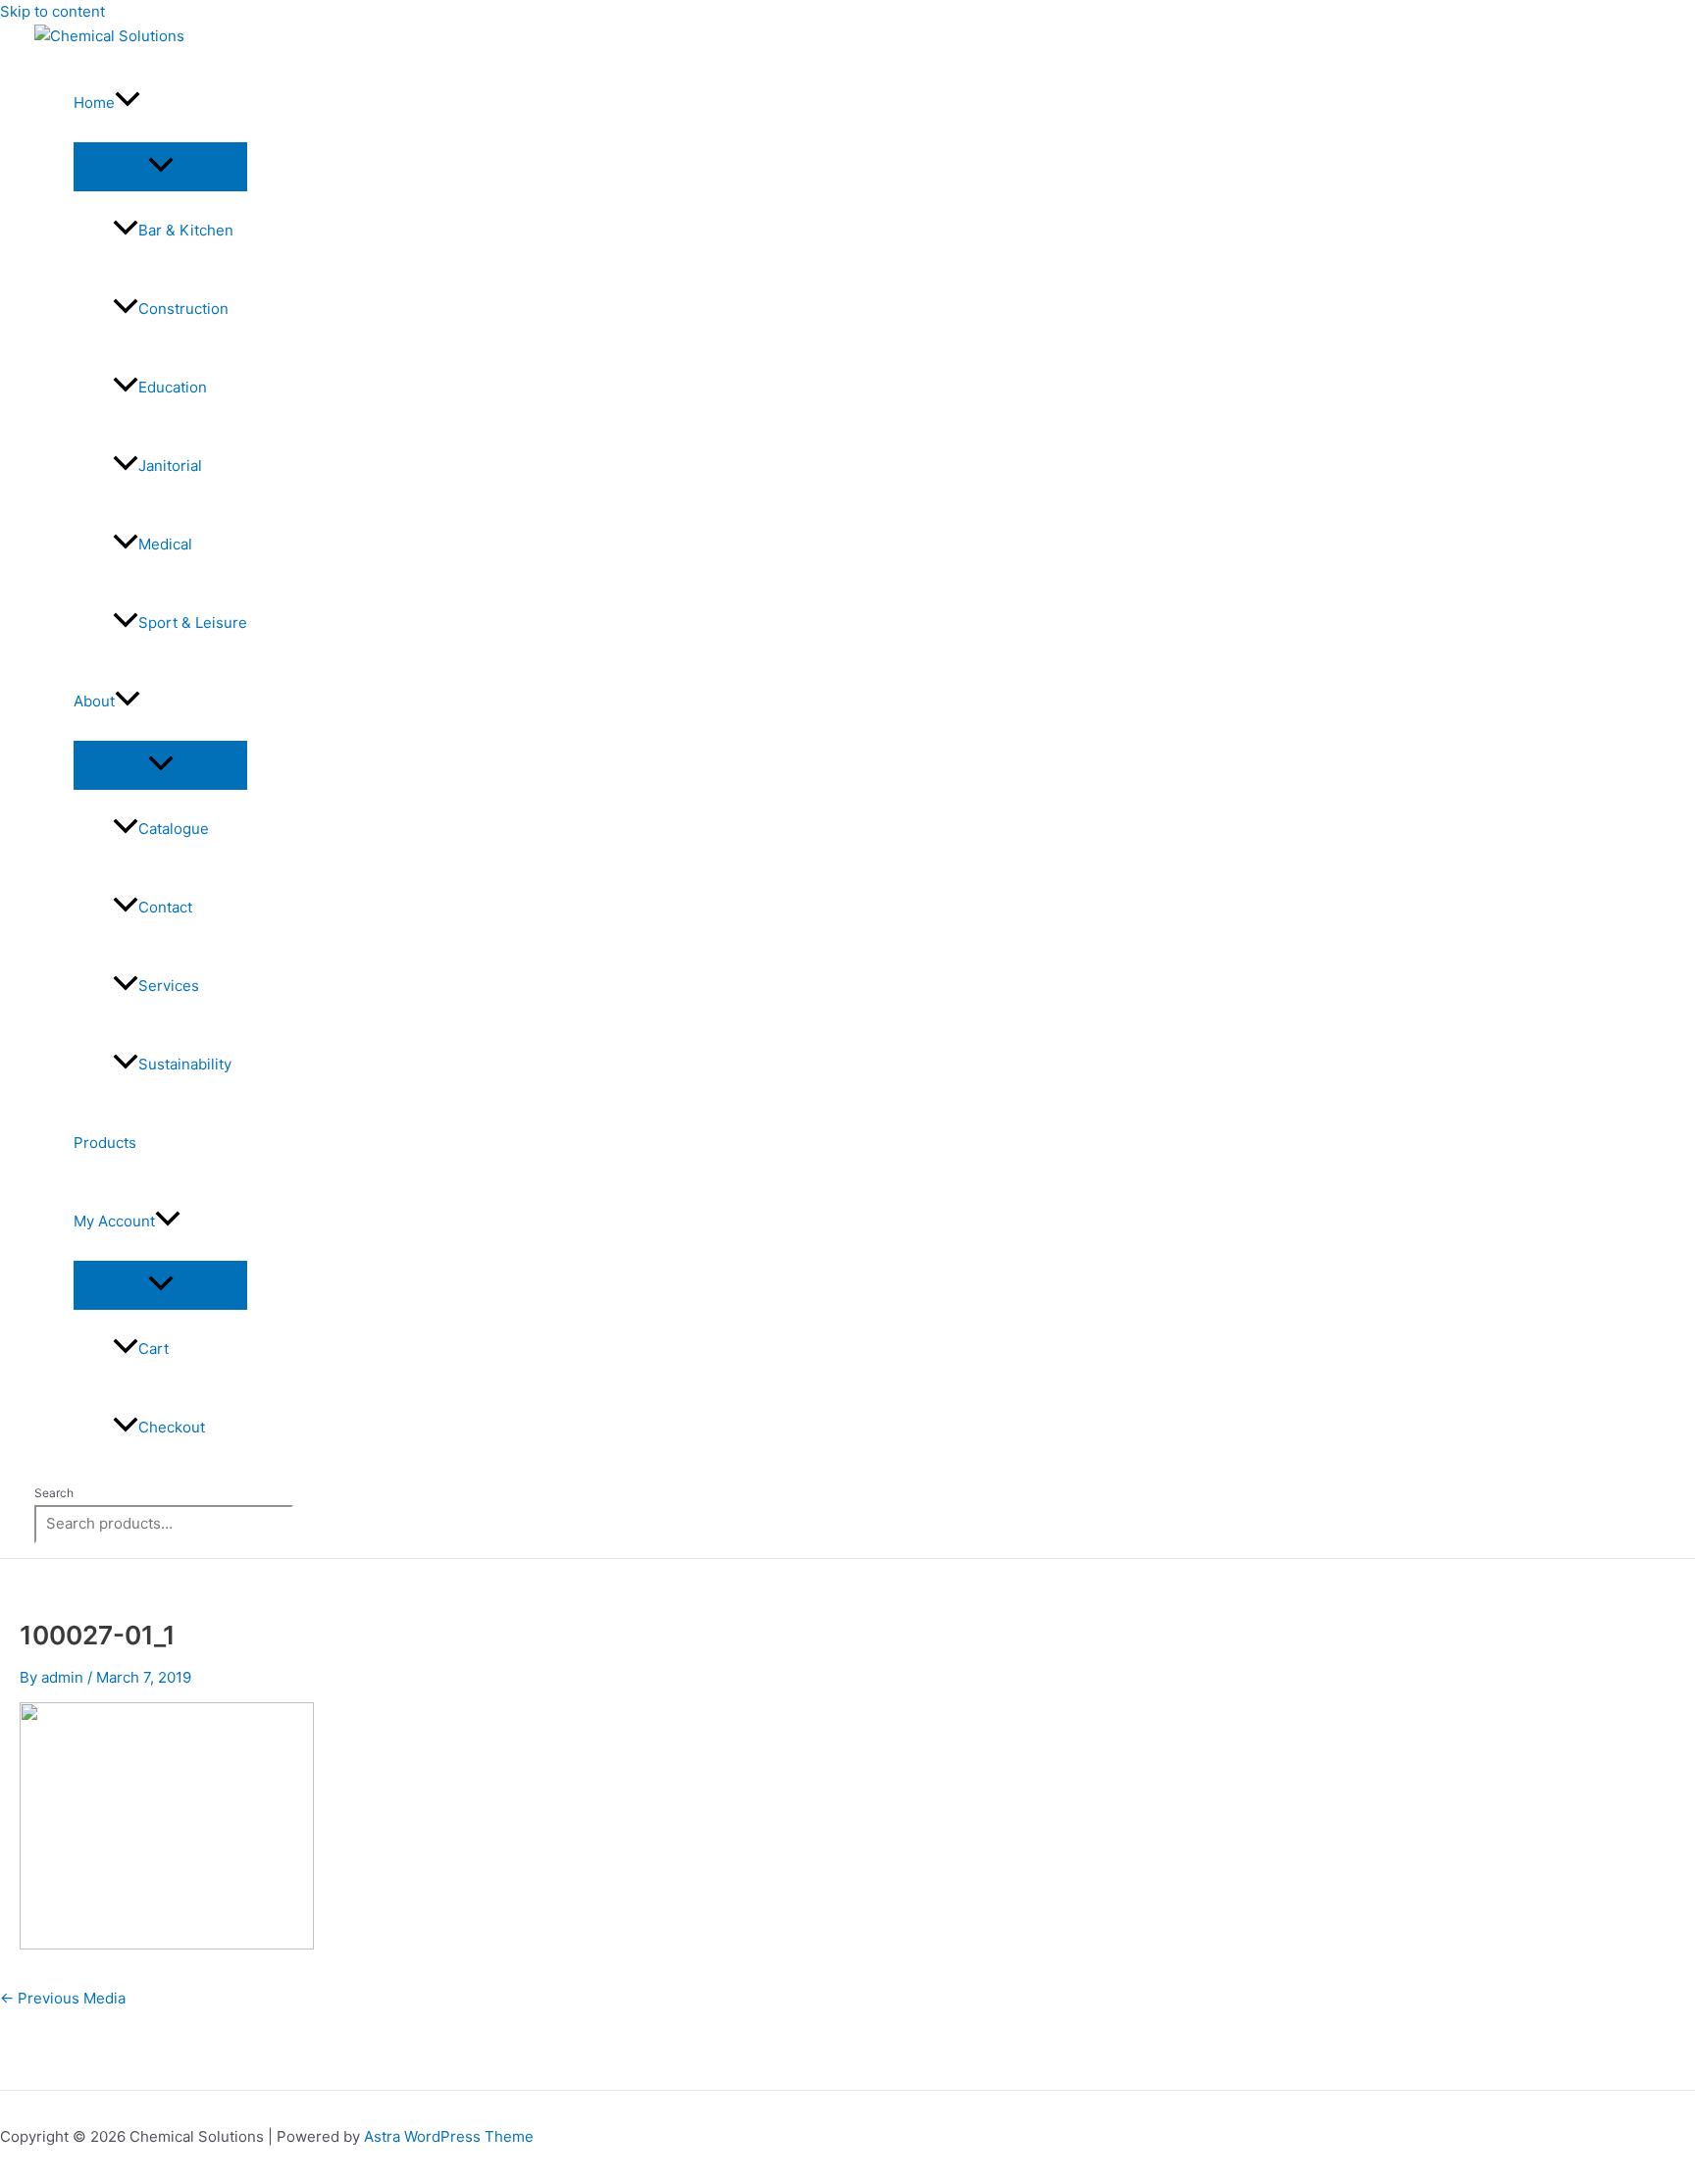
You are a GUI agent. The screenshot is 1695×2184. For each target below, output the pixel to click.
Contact (165, 907)
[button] (128, 103)
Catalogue (174, 829)
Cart (154, 1349)
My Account (114, 1221)
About (94, 701)
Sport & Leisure (193, 623)
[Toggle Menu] (160, 166)
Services (169, 986)
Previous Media (63, 1998)
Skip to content (52, 11)
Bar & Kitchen (186, 230)
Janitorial (170, 466)
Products (105, 1143)
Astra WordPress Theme (449, 2136)
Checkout (172, 1427)
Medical (165, 544)
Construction (183, 309)
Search (54, 1493)
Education (173, 387)
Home (94, 103)
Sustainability (185, 1064)
